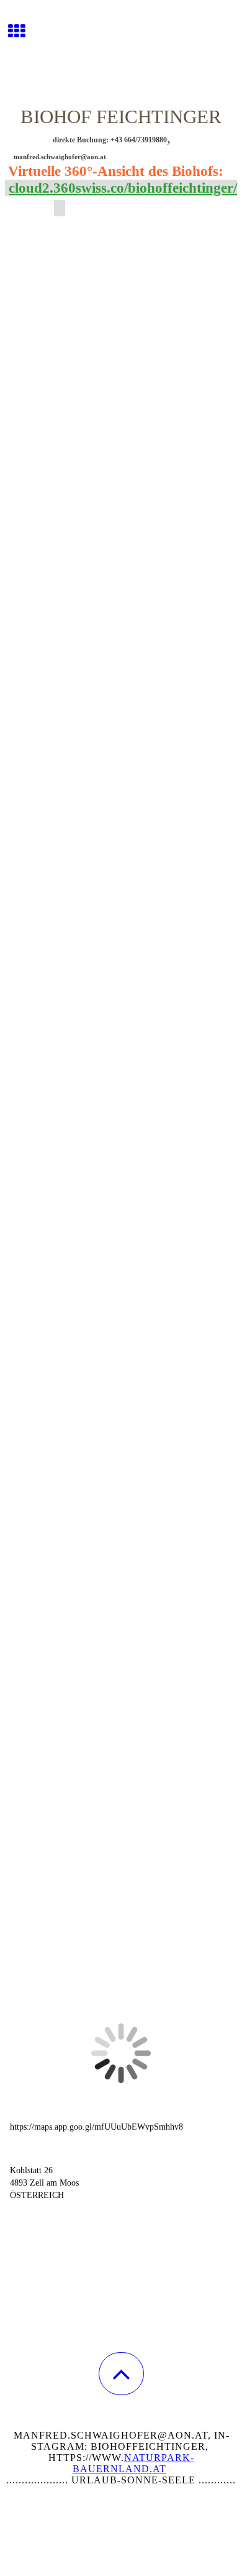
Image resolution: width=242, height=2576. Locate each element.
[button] (121, 2374)
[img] (121, 47)
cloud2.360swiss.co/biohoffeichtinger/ (123, 188)
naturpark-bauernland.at (133, 2463)
